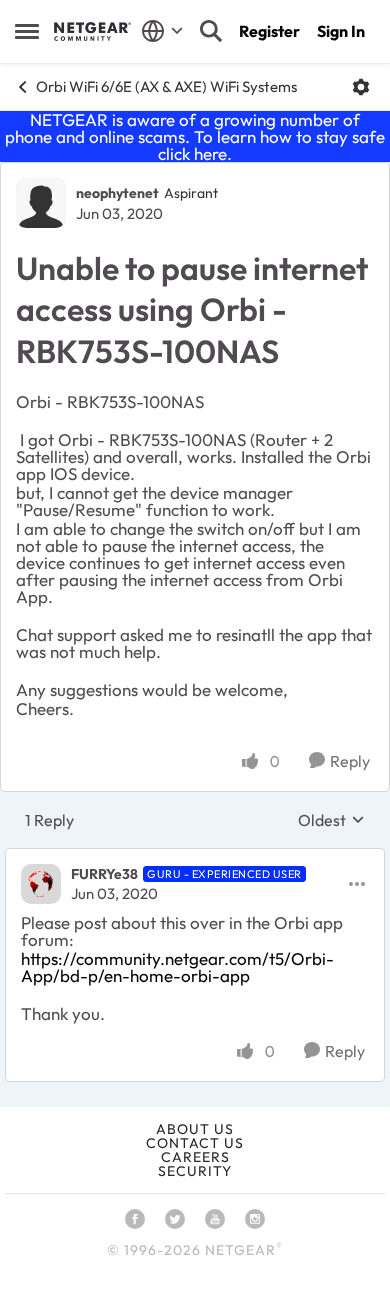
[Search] (211, 31)
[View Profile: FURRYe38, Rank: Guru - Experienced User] (41, 884)
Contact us (195, 1143)
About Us (195, 1129)
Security (195, 1171)
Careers (195, 1157)
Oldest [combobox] (331, 820)
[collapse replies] (195, 858)
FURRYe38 (104, 874)
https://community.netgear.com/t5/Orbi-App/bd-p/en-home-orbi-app (177, 967)
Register (269, 31)
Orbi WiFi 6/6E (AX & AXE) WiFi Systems (166, 86)
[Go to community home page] (92, 31)
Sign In (341, 31)
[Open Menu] (361, 87)
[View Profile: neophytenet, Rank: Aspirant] (41, 203)
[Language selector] (162, 31)
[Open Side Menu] (27, 31)
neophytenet (117, 193)
